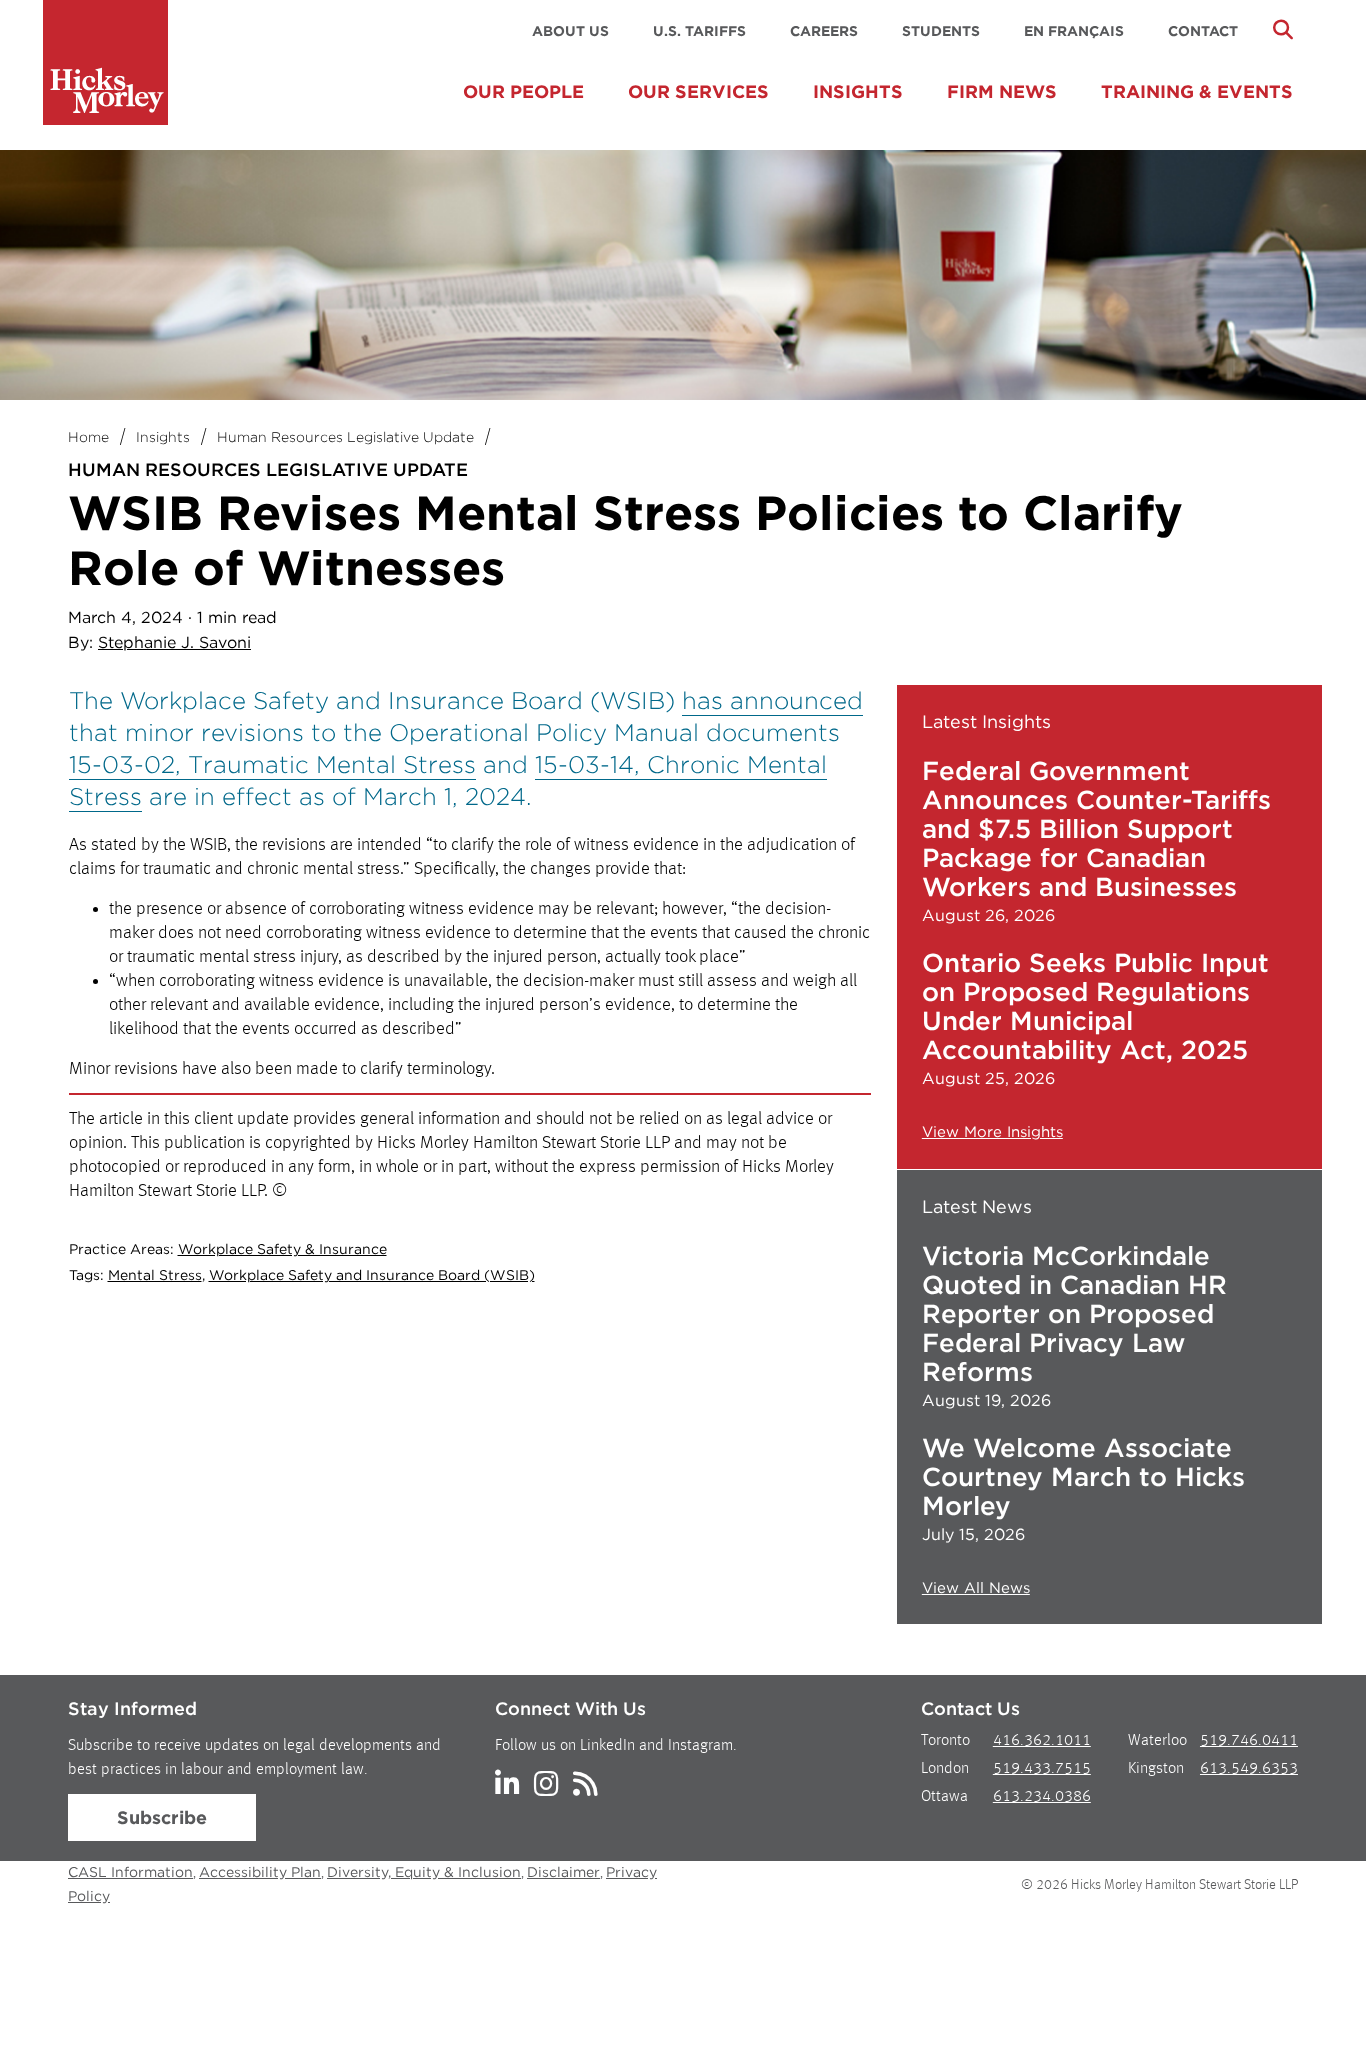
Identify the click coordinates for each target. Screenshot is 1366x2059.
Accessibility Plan (260, 1872)
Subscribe (162, 1817)
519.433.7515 (1042, 1769)
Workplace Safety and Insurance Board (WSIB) (372, 1275)
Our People (523, 91)
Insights (858, 91)
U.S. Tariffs (699, 31)
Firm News (1002, 91)
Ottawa (944, 1797)
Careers (824, 31)
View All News (976, 1588)
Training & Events (1197, 91)
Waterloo (1157, 1741)
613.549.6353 (1249, 1769)
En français (1074, 31)
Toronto (945, 1741)
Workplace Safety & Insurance (282, 1249)
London (945, 1769)
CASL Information (130, 1872)
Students (941, 31)
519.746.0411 (1249, 1741)
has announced (772, 700)
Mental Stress (155, 1275)
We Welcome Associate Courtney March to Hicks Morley (1083, 1476)
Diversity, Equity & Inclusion (424, 1872)
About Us (570, 31)
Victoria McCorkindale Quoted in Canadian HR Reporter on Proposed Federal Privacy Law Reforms (1074, 1313)
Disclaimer (563, 1872)
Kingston (1156, 1769)
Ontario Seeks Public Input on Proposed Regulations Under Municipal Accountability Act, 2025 (1095, 1006)
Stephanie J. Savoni (174, 642)
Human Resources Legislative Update (345, 437)
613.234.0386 (1042, 1797)
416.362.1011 (1042, 1741)
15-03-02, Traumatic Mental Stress (272, 764)
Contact (1203, 31)
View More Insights (992, 1132)
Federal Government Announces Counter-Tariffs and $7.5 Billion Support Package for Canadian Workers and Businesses (1096, 828)
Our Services (698, 91)
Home (88, 437)
